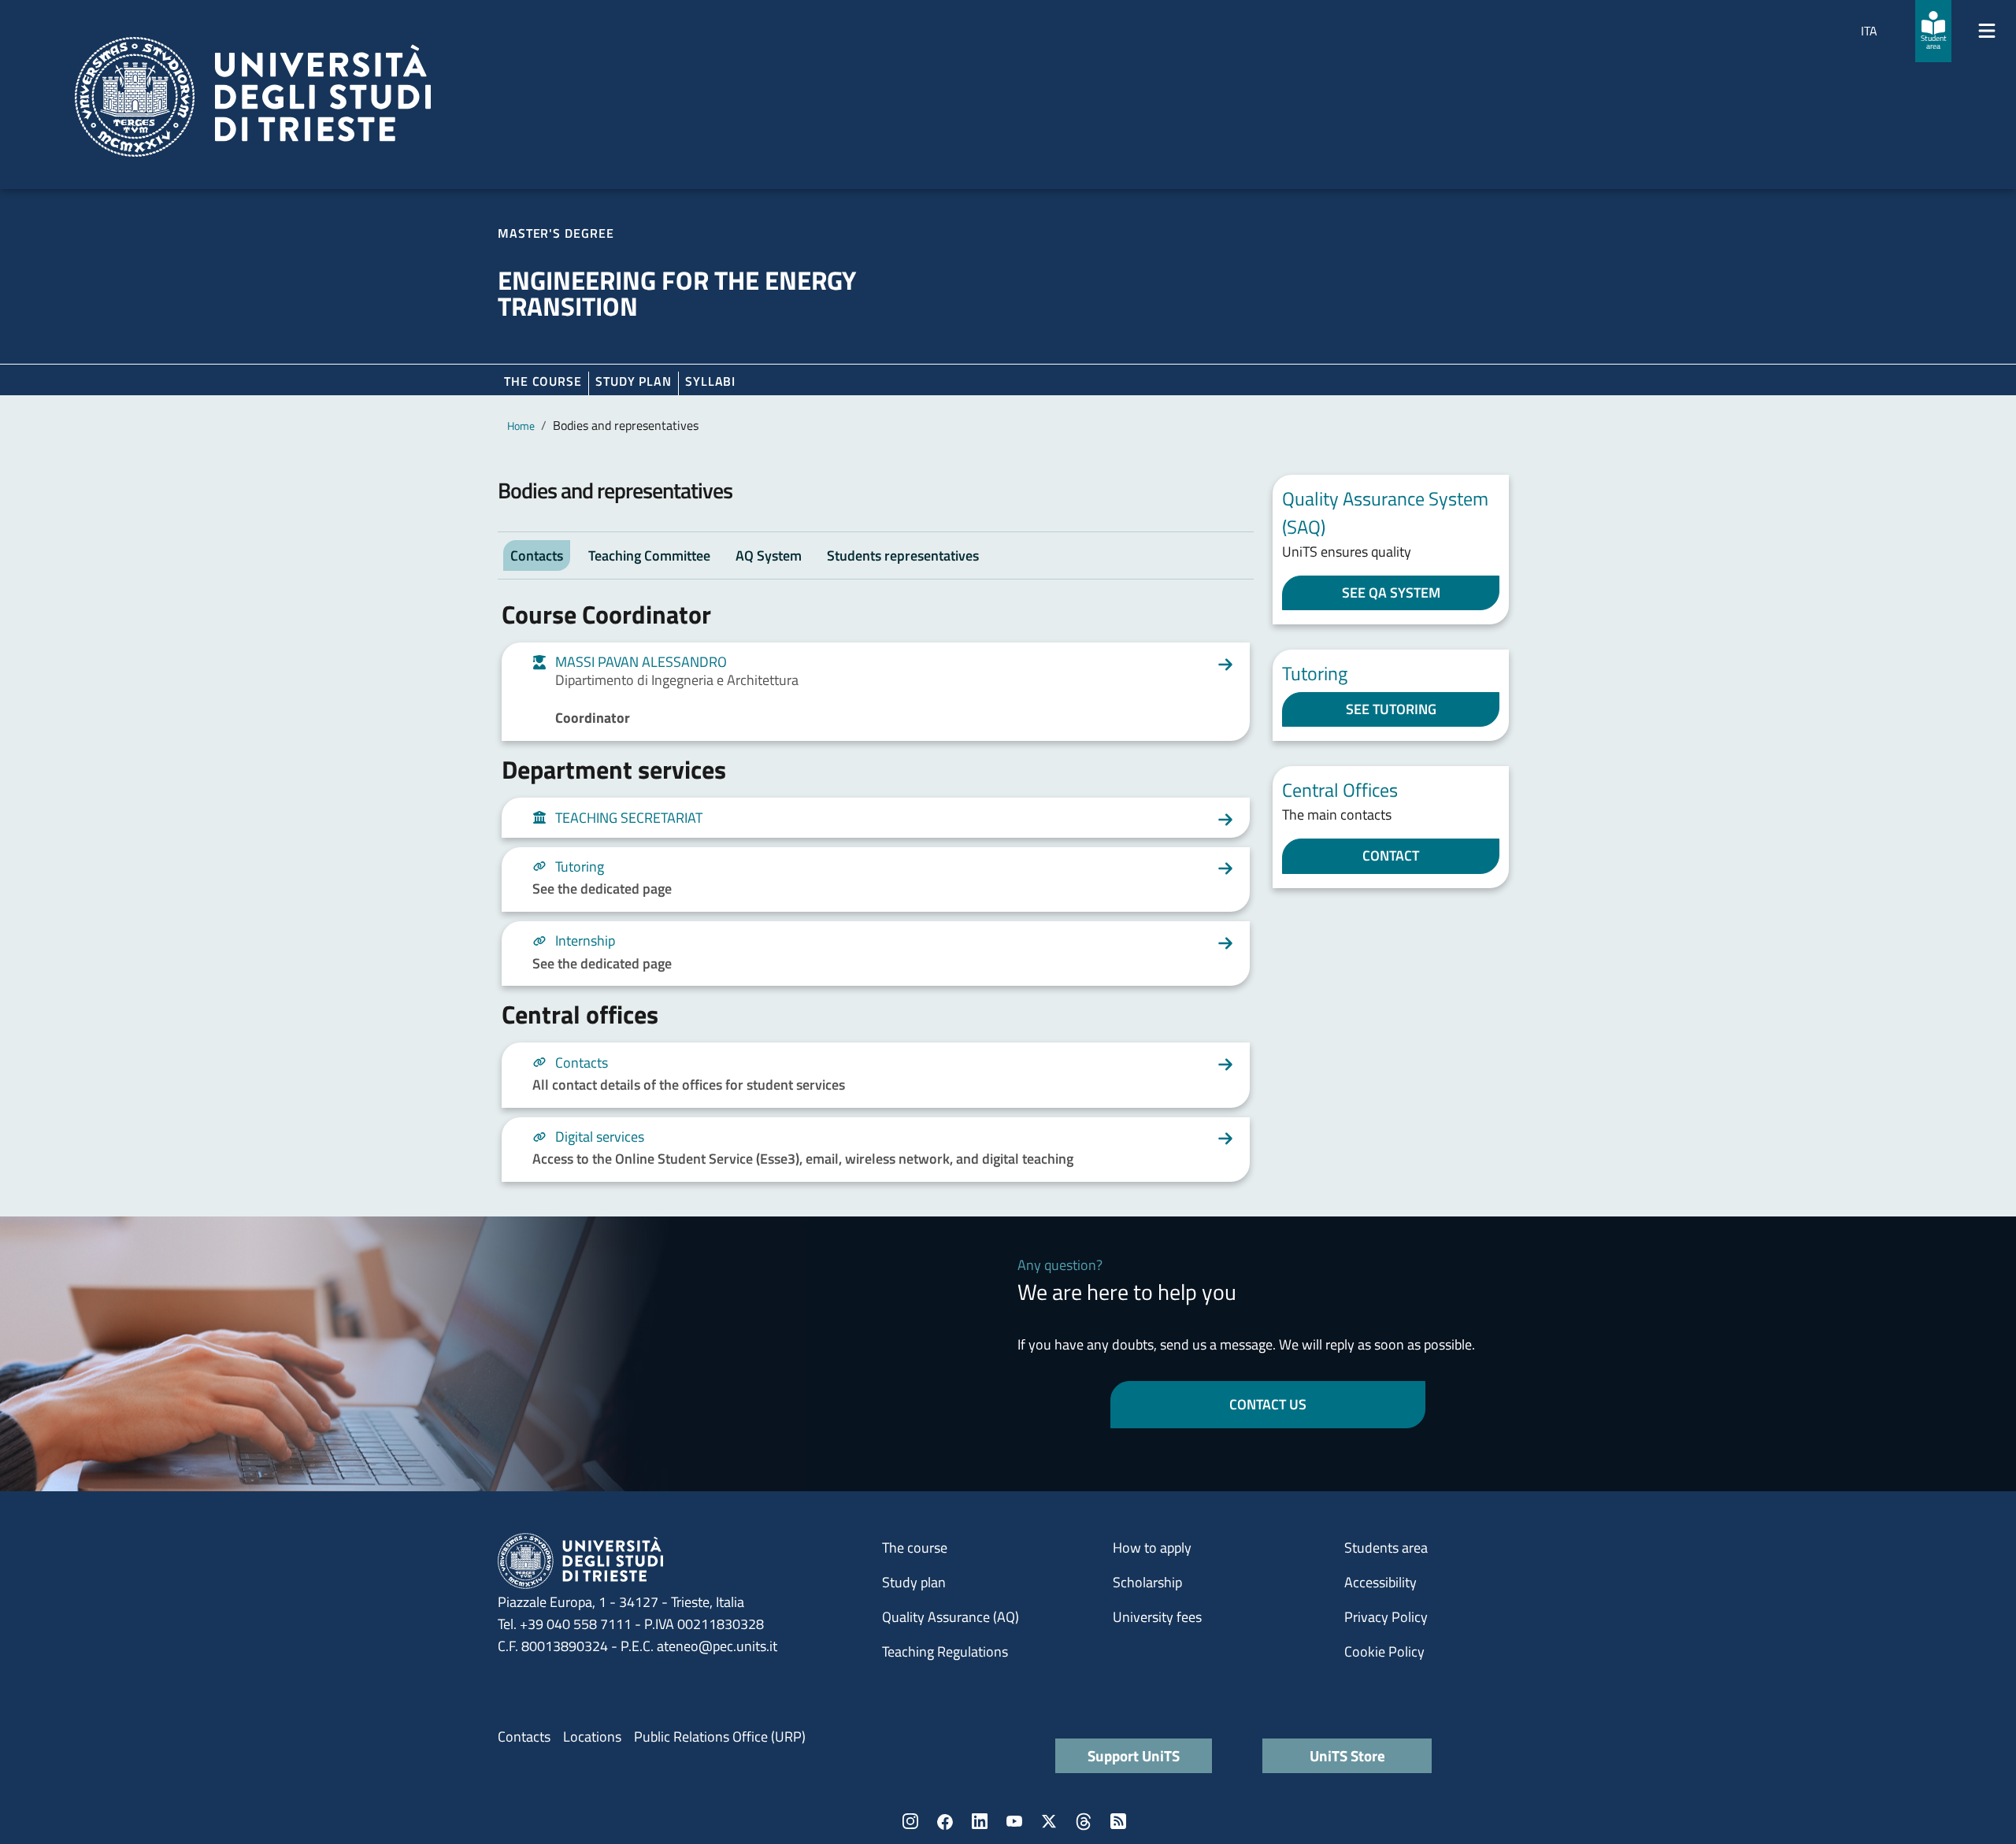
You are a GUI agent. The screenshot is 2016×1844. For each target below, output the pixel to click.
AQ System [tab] (769, 555)
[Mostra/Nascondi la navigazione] (1987, 31)
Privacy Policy (1386, 1617)
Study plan (634, 381)
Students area (1386, 1548)
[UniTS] (253, 97)
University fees (1157, 1617)
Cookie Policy (1384, 1651)
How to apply (1152, 1548)
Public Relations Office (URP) (720, 1737)
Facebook (945, 1821)
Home (521, 426)
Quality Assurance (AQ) (951, 1617)
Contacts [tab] (537, 555)
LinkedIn (980, 1821)
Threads (1084, 1821)
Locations (592, 1737)
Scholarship (1147, 1582)
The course (543, 381)
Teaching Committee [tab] (649, 555)
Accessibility (1380, 1582)
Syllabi (710, 381)
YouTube (1014, 1821)
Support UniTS (1134, 1755)
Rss (1118, 1821)
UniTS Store (1347, 1755)
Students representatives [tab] (903, 555)
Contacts (524, 1737)
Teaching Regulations (945, 1651)
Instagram (910, 1821)
